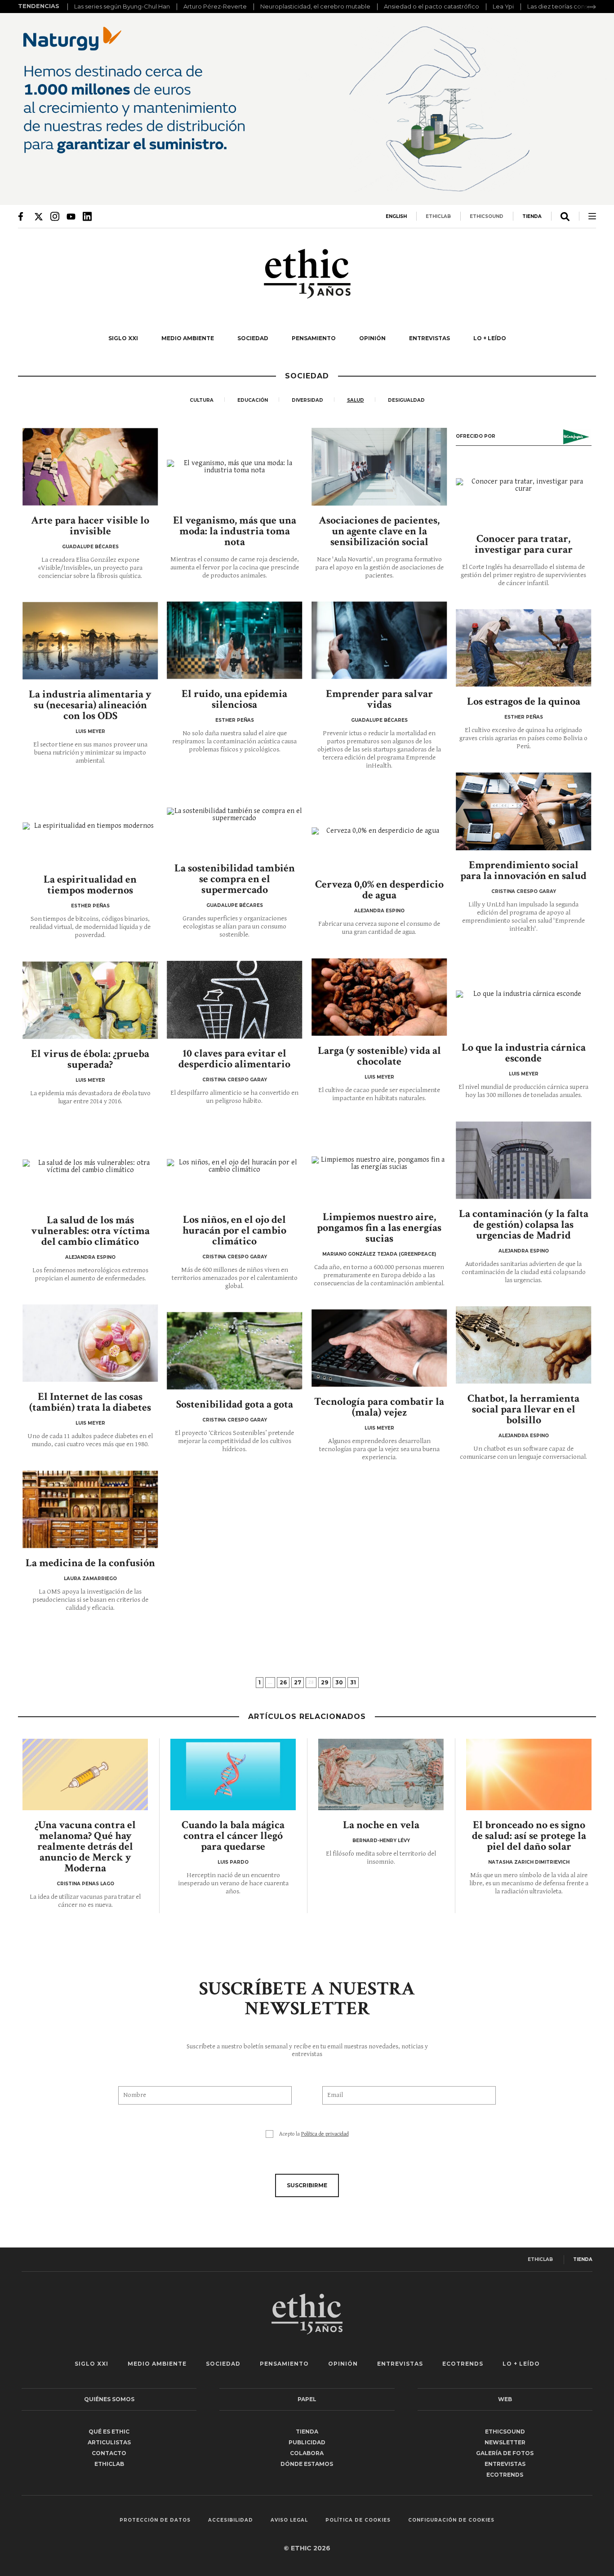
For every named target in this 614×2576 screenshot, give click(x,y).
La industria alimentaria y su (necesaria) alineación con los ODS (90, 705)
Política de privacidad (325, 2134)
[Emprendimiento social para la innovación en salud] (524, 811)
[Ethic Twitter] (39, 216)
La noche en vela (381, 1825)
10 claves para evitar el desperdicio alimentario (234, 1059)
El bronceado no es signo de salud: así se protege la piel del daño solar (529, 1836)
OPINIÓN (372, 338)
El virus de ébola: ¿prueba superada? (90, 1059)
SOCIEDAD (253, 338)
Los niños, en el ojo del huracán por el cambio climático (234, 1230)
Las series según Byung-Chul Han (122, 6)
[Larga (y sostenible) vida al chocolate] (379, 997)
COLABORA (307, 2453)
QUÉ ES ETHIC (109, 2432)
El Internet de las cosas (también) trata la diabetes (90, 1402)
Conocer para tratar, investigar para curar (524, 544)
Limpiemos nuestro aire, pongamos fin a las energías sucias (379, 1228)
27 (298, 1682)
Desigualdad (406, 400)
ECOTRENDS (463, 2364)
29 (325, 1682)
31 (353, 1682)
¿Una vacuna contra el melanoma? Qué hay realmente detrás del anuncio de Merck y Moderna (85, 1846)
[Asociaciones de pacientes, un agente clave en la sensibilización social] (379, 467)
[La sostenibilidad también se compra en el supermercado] (235, 815)
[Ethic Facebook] (22, 216)
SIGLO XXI (123, 338)
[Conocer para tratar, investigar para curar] (524, 485)
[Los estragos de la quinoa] (524, 648)
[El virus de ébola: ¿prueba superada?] (90, 1000)
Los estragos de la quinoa (524, 701)
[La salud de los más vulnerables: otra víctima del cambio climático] (90, 1166)
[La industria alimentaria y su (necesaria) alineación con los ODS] (90, 641)
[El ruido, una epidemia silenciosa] (235, 640)
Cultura (202, 400)
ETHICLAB (438, 216)
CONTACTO (109, 2453)
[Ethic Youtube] (71, 216)
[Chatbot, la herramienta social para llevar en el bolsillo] (524, 1345)
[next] (592, 7)
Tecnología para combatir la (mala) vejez (379, 1407)
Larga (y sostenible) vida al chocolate (379, 1056)
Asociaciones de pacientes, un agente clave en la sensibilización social (379, 531)
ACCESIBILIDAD (231, 2520)
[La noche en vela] (381, 1775)
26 (283, 1682)
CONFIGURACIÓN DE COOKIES (451, 2520)
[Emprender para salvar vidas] (379, 640)
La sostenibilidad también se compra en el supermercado (235, 879)
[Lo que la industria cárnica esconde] (524, 994)
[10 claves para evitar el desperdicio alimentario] (235, 1000)
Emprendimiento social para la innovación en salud (523, 870)
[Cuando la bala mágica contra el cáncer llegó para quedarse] (233, 1775)
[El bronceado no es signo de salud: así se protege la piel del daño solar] (529, 1775)
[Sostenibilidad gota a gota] (235, 1351)
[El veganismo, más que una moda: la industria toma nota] (235, 467)
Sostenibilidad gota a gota (235, 1404)
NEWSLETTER (505, 2442)
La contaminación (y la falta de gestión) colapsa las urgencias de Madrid (524, 1224)
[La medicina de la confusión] (90, 1509)
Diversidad (307, 400)
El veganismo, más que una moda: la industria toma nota (235, 531)
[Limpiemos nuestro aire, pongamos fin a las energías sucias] (379, 1163)
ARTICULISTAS (109, 2442)
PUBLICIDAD (307, 2442)
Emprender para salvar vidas (379, 699)
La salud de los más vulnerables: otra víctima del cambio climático (90, 1231)
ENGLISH (396, 216)
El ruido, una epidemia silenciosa (234, 699)
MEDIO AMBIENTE (188, 338)
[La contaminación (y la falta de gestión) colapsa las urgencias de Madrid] (524, 1160)
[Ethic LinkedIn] (87, 216)
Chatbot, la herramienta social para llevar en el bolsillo (523, 1409)
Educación (253, 400)
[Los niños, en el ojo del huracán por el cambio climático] (235, 1166)
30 (339, 1682)
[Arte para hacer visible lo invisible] (90, 467)
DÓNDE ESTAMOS (307, 2464)
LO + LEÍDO (490, 338)
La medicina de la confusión (90, 1563)
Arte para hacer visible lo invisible (90, 526)
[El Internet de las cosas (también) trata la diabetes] (90, 1343)
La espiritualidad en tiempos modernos (90, 885)
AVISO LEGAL (289, 2520)
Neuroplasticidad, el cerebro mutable (315, 6)
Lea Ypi (503, 6)
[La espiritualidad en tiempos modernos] (90, 826)
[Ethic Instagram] (55, 216)
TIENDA (532, 216)
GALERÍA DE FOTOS (505, 2453)
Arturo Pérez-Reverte (215, 6)
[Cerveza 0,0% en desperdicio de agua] (379, 831)
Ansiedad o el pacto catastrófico (432, 6)
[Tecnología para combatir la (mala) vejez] (379, 1348)
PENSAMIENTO (314, 338)
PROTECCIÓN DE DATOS (155, 2520)
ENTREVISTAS (429, 338)
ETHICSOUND (487, 216)
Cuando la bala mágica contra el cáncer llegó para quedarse (233, 1836)
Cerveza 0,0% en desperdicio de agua (379, 890)
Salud (356, 400)
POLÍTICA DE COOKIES (358, 2520)
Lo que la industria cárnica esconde (524, 1053)
